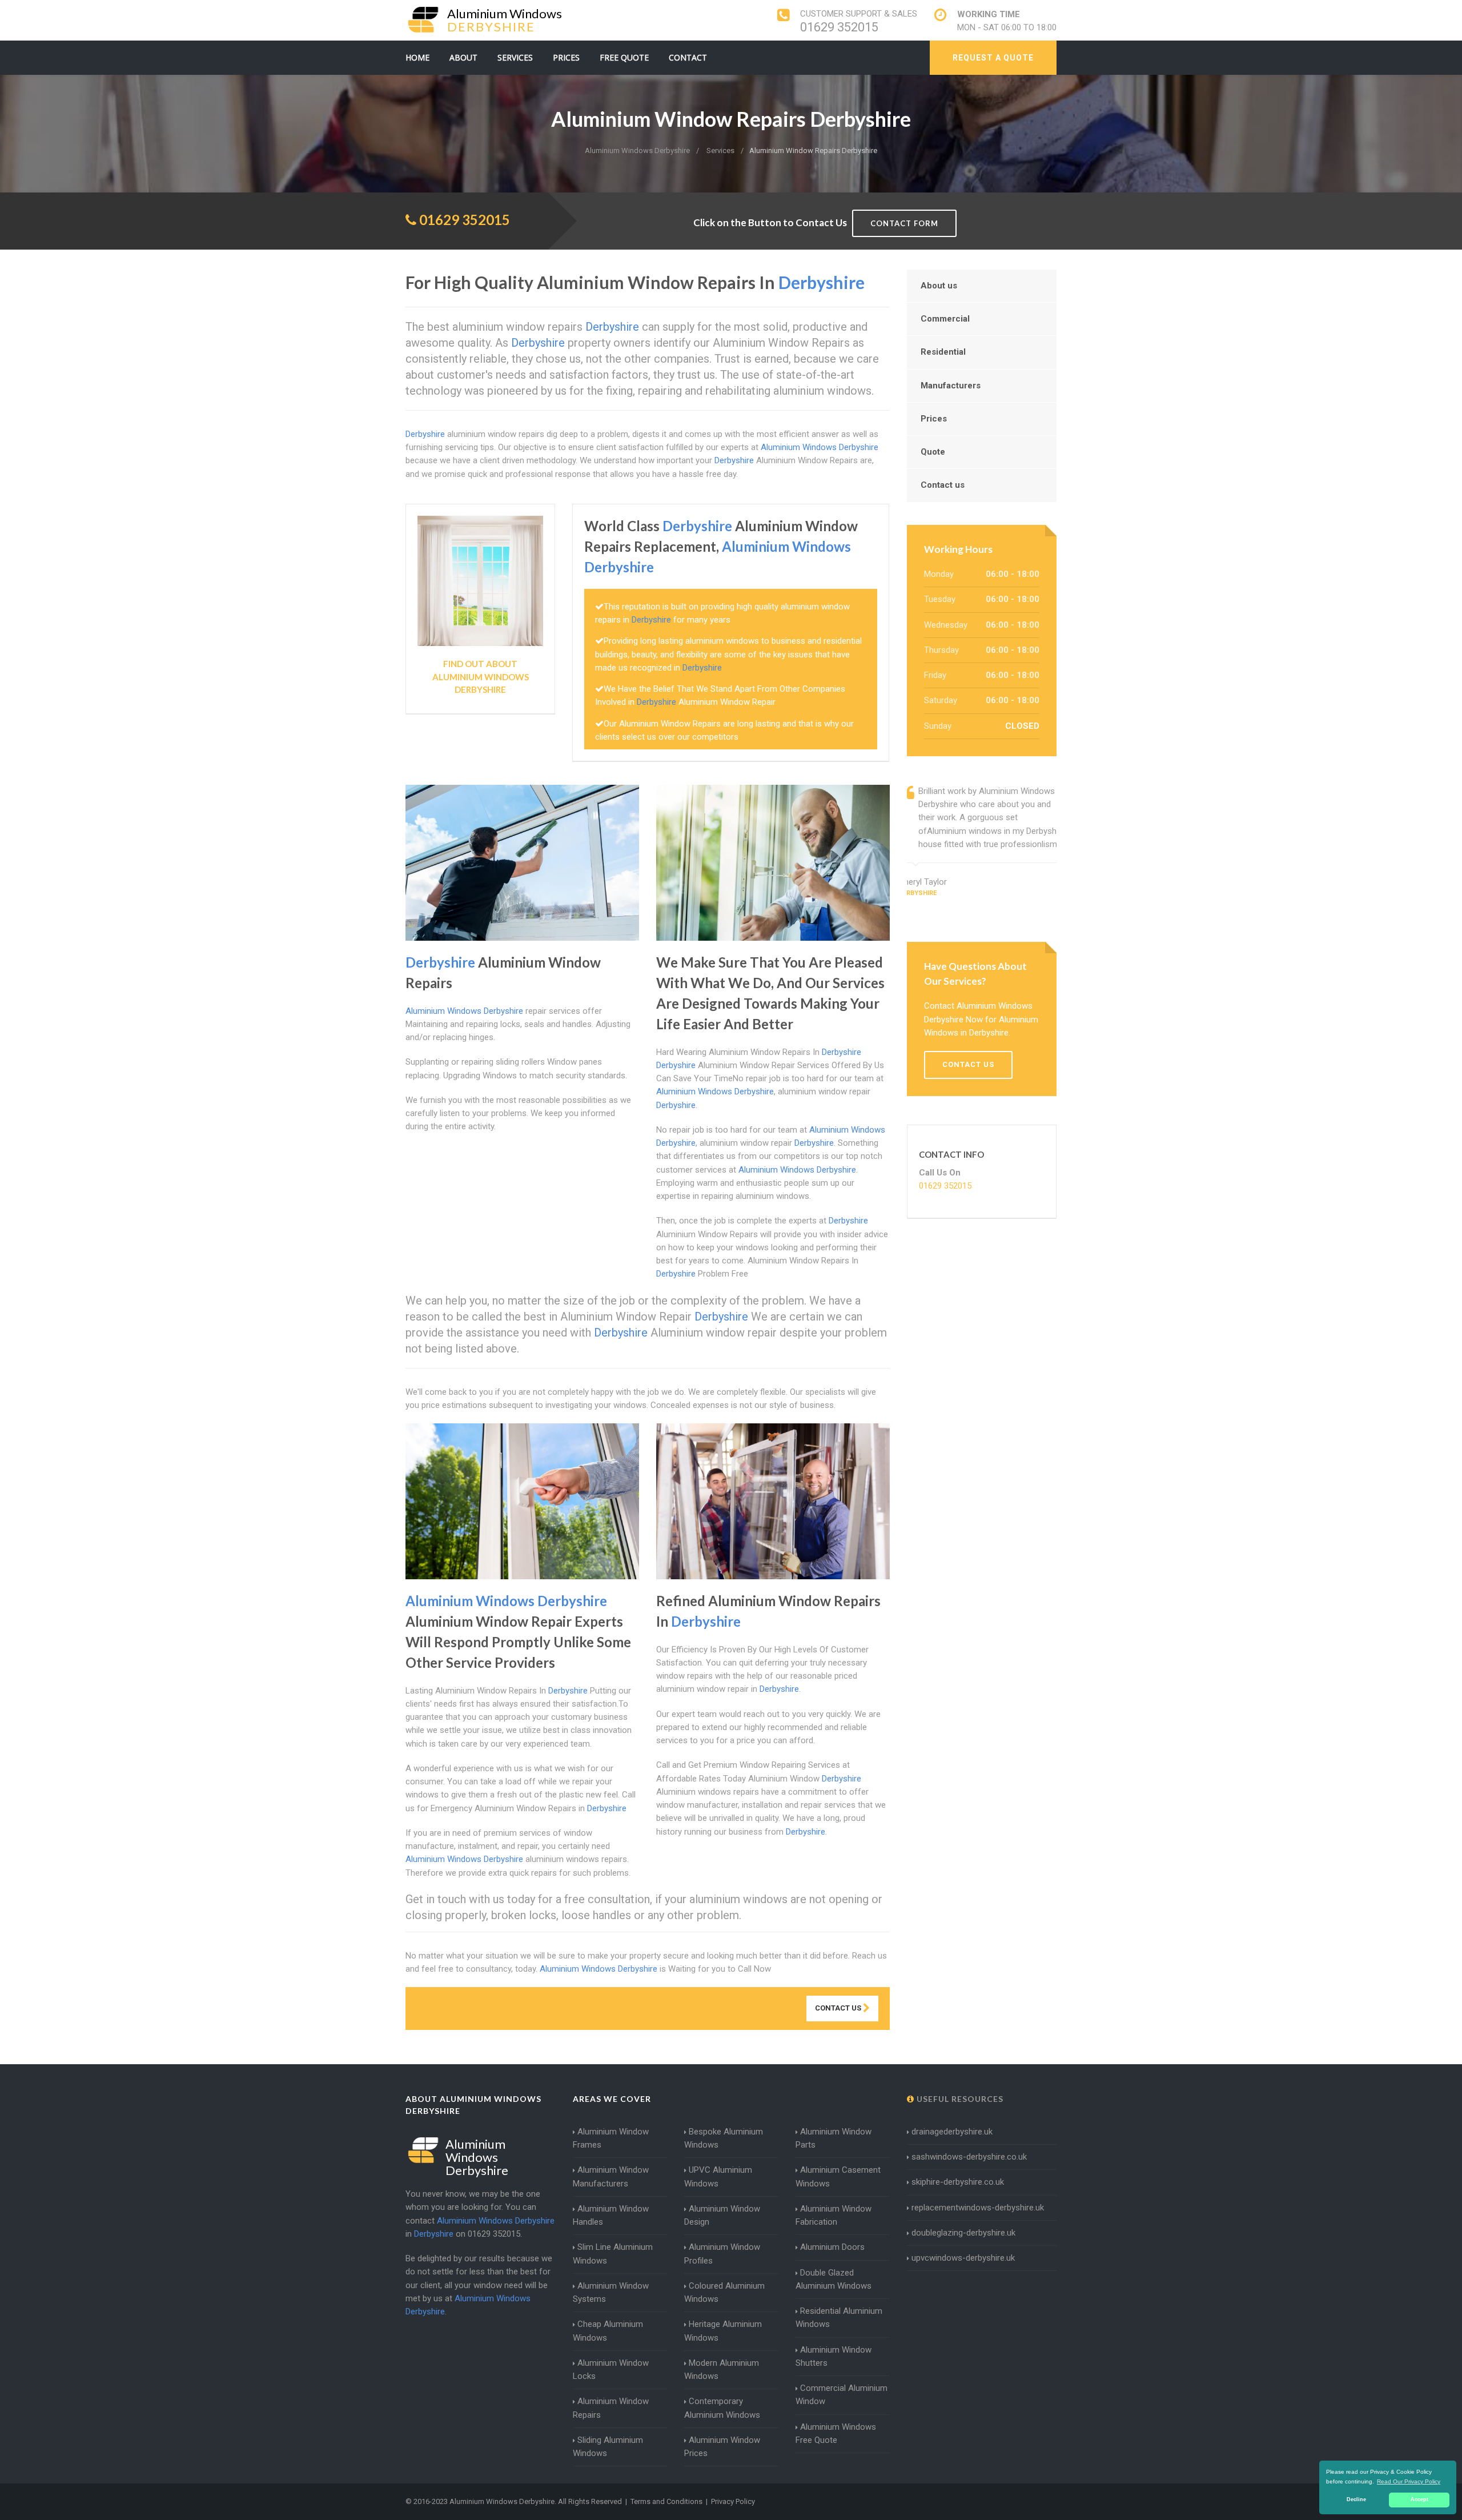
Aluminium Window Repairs (611, 2408)
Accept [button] (1419, 2499)
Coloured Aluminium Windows (724, 2292)
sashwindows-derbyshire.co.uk (969, 2157)
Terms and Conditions (666, 2501)
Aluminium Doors (832, 2247)
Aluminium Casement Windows (838, 2176)
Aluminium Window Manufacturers (611, 2176)
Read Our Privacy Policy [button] (1409, 2481)
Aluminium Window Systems (611, 2292)
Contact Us (839, 2008)
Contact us (943, 485)
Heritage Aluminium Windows (723, 2331)
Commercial (945, 319)
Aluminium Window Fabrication (834, 2215)
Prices (566, 57)
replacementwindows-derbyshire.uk (978, 2208)
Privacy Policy (733, 2501)
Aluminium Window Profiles (722, 2254)
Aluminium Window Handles (611, 2215)
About (463, 57)
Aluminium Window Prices (722, 2447)
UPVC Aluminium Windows (718, 2176)
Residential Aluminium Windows (839, 2318)
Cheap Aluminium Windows (608, 2331)
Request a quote (993, 58)
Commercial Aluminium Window (842, 2395)
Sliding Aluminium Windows (608, 2447)
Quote (933, 452)
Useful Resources (959, 2099)
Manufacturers (951, 386)
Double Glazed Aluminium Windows (834, 2279)
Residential (943, 352)
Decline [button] (1356, 2499)
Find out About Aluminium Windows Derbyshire (481, 677)
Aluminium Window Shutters (834, 2356)
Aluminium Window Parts (834, 2138)
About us (939, 286)
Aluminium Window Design (722, 2215)
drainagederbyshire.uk (952, 2132)
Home (417, 57)
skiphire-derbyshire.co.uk (958, 2182)
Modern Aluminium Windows (722, 2369)
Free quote (624, 57)
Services (515, 57)
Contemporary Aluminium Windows (722, 2408)
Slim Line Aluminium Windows (613, 2254)
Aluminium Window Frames (611, 2138)
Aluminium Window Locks (611, 2369)
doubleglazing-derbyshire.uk (963, 2233)
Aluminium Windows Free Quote (836, 2433)
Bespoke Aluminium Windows (724, 2138)
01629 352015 (839, 27)
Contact (688, 57)
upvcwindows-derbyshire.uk (963, 2258)
